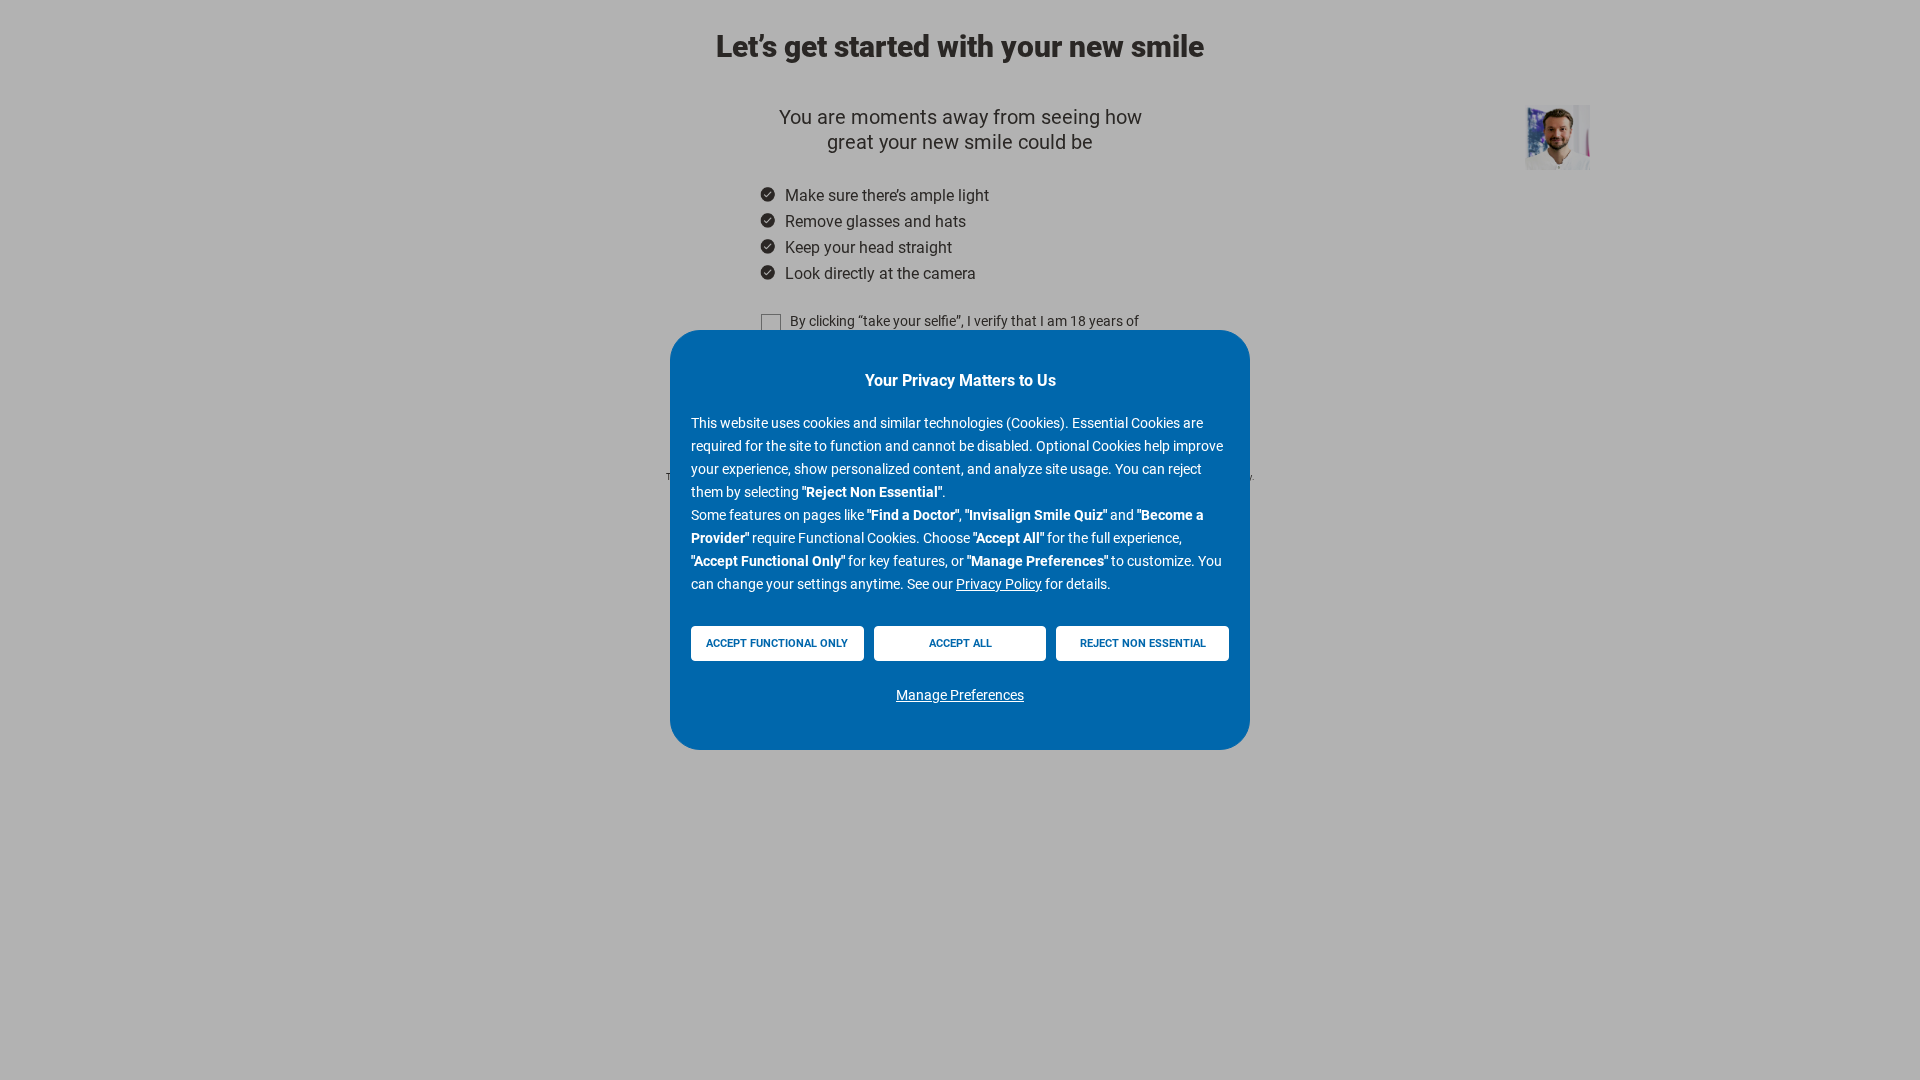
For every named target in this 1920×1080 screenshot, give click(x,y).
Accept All (960, 643)
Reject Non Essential (1143, 643)
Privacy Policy (999, 584)
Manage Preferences (960, 695)
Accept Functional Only (777, 643)
